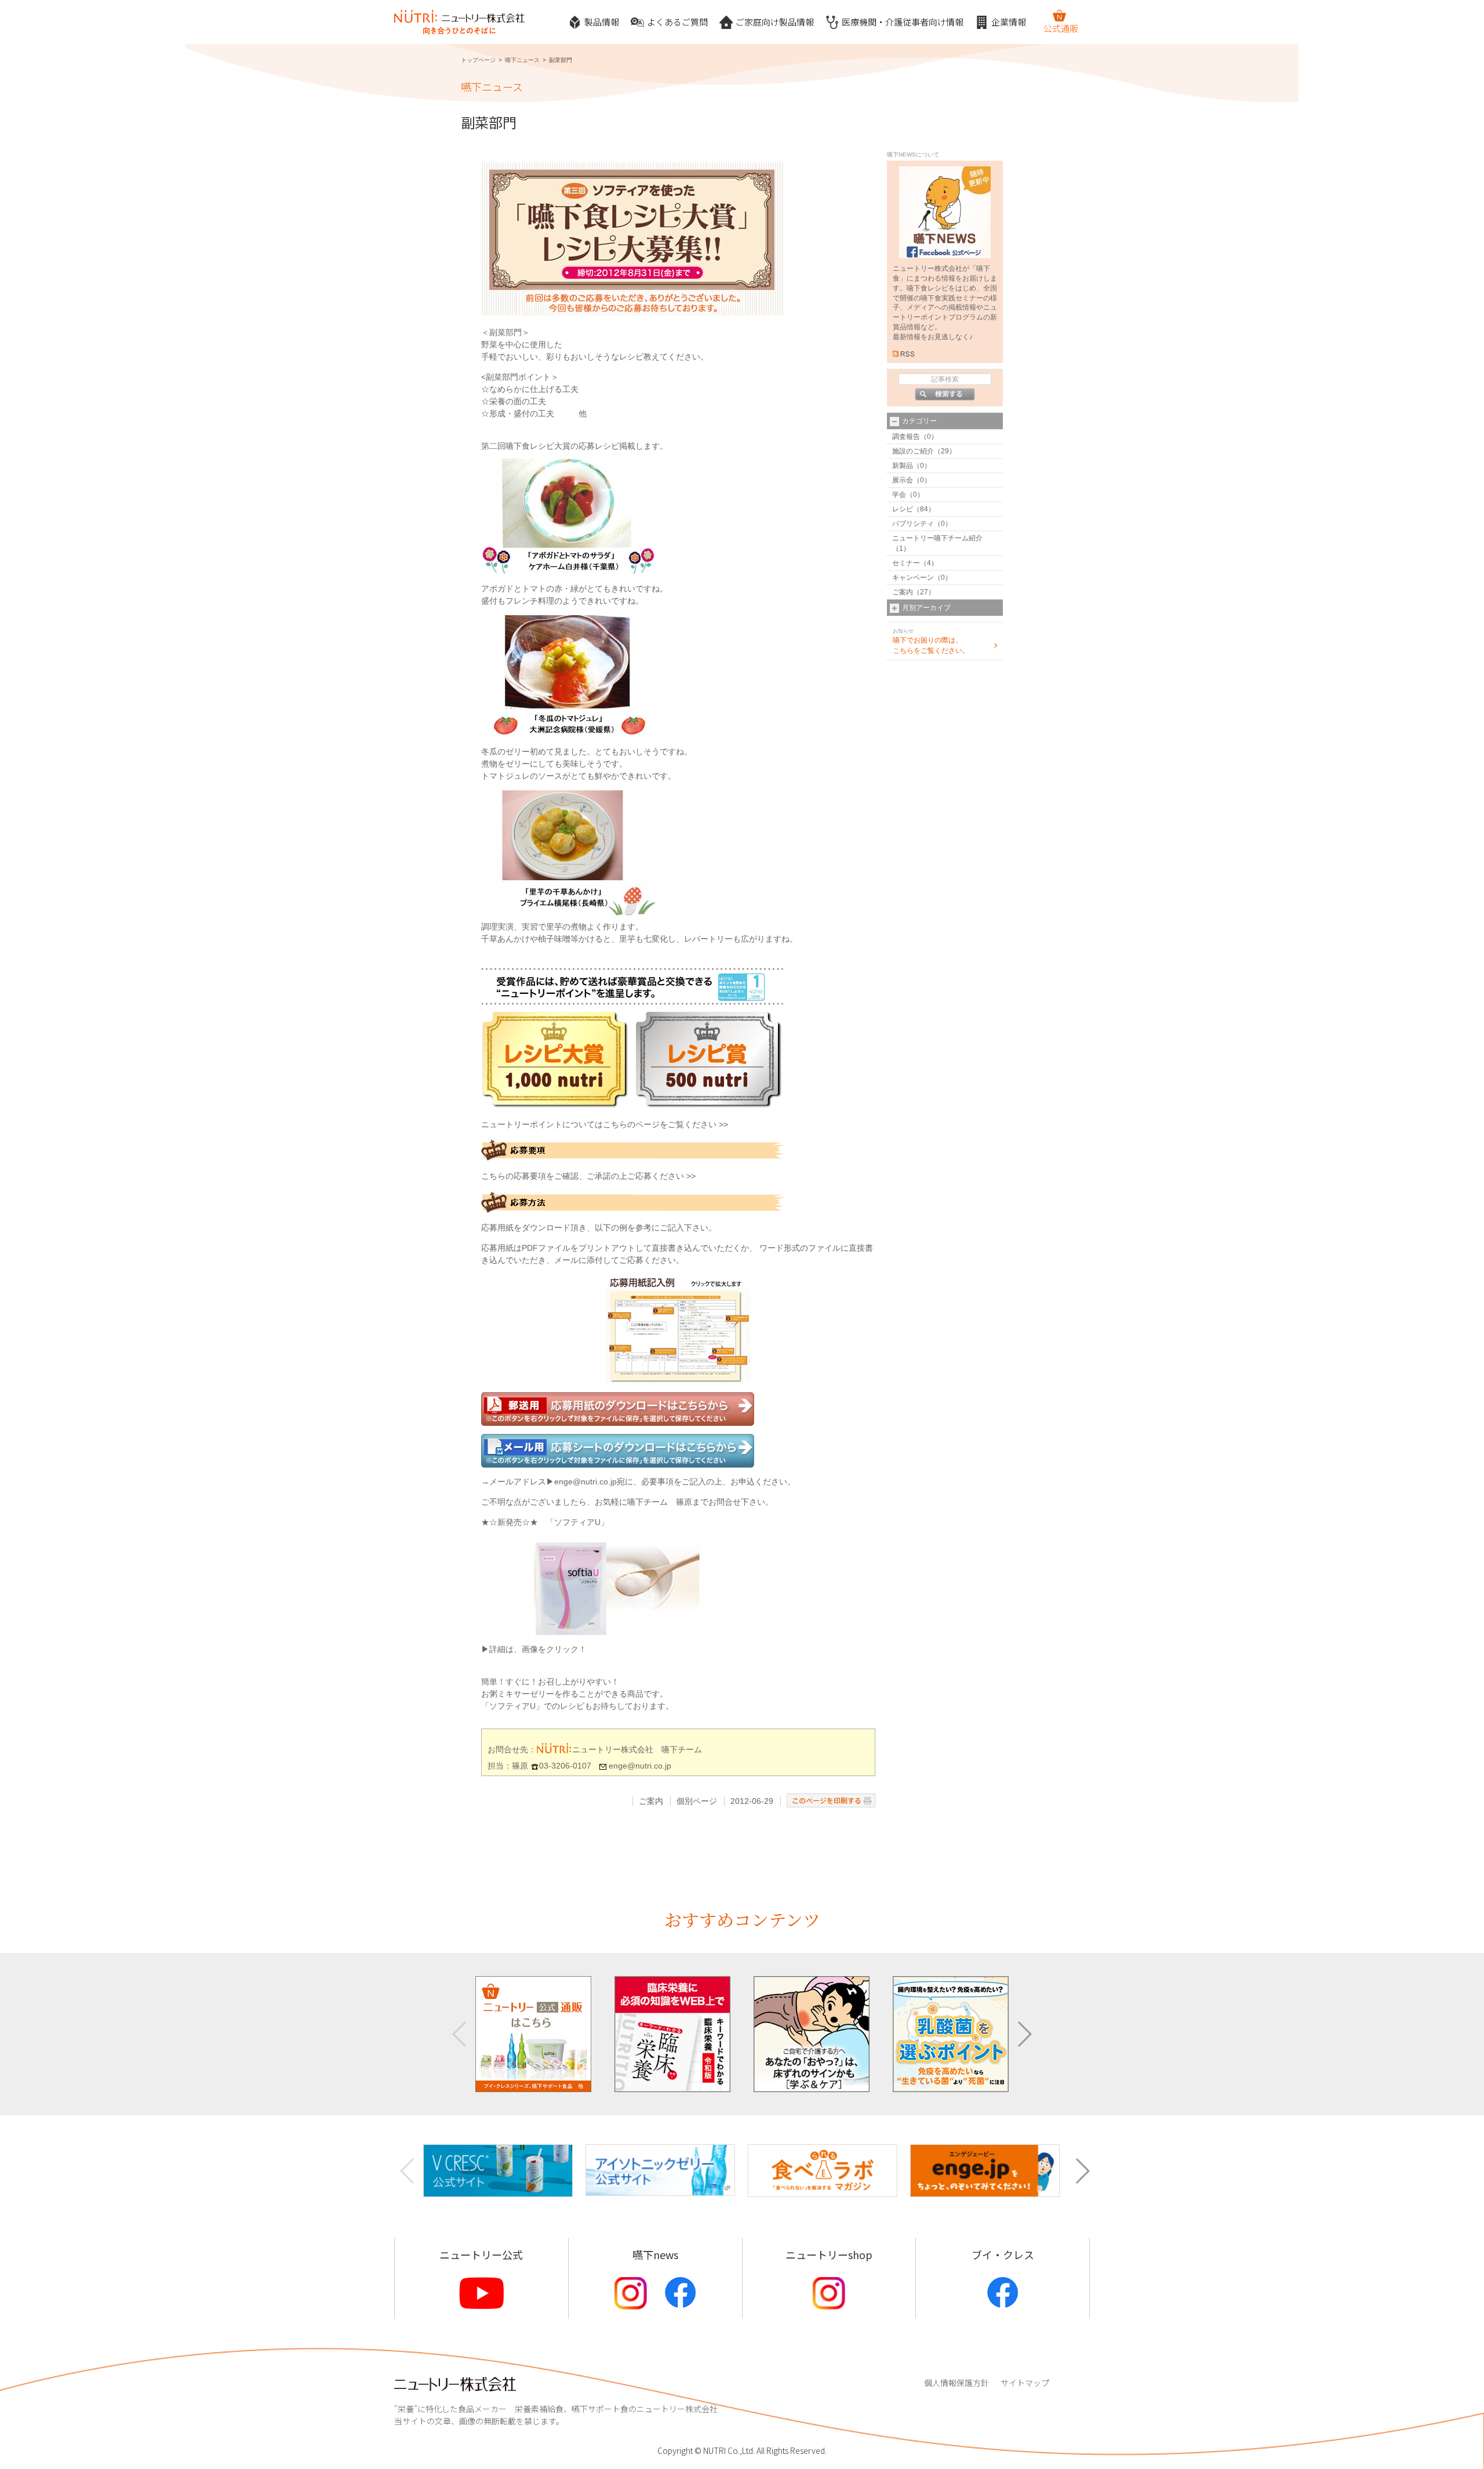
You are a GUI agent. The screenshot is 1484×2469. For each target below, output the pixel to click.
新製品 (903, 466)
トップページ (478, 60)
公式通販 (1061, 28)
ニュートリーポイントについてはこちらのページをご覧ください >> (605, 1124)
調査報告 (906, 437)
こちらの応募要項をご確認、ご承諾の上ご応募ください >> (588, 1176)
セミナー (906, 563)
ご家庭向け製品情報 (775, 22)
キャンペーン (913, 578)
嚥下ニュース (522, 60)
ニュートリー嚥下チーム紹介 (937, 538)
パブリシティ (913, 524)
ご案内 (651, 1801)
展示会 (903, 480)
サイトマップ (1025, 2383)
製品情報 (602, 22)
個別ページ (697, 1801)
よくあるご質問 (677, 22)
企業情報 (1009, 22)
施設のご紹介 (913, 451)
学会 (899, 495)
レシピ (903, 509)
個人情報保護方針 (956, 2383)
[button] (1024, 2034)
